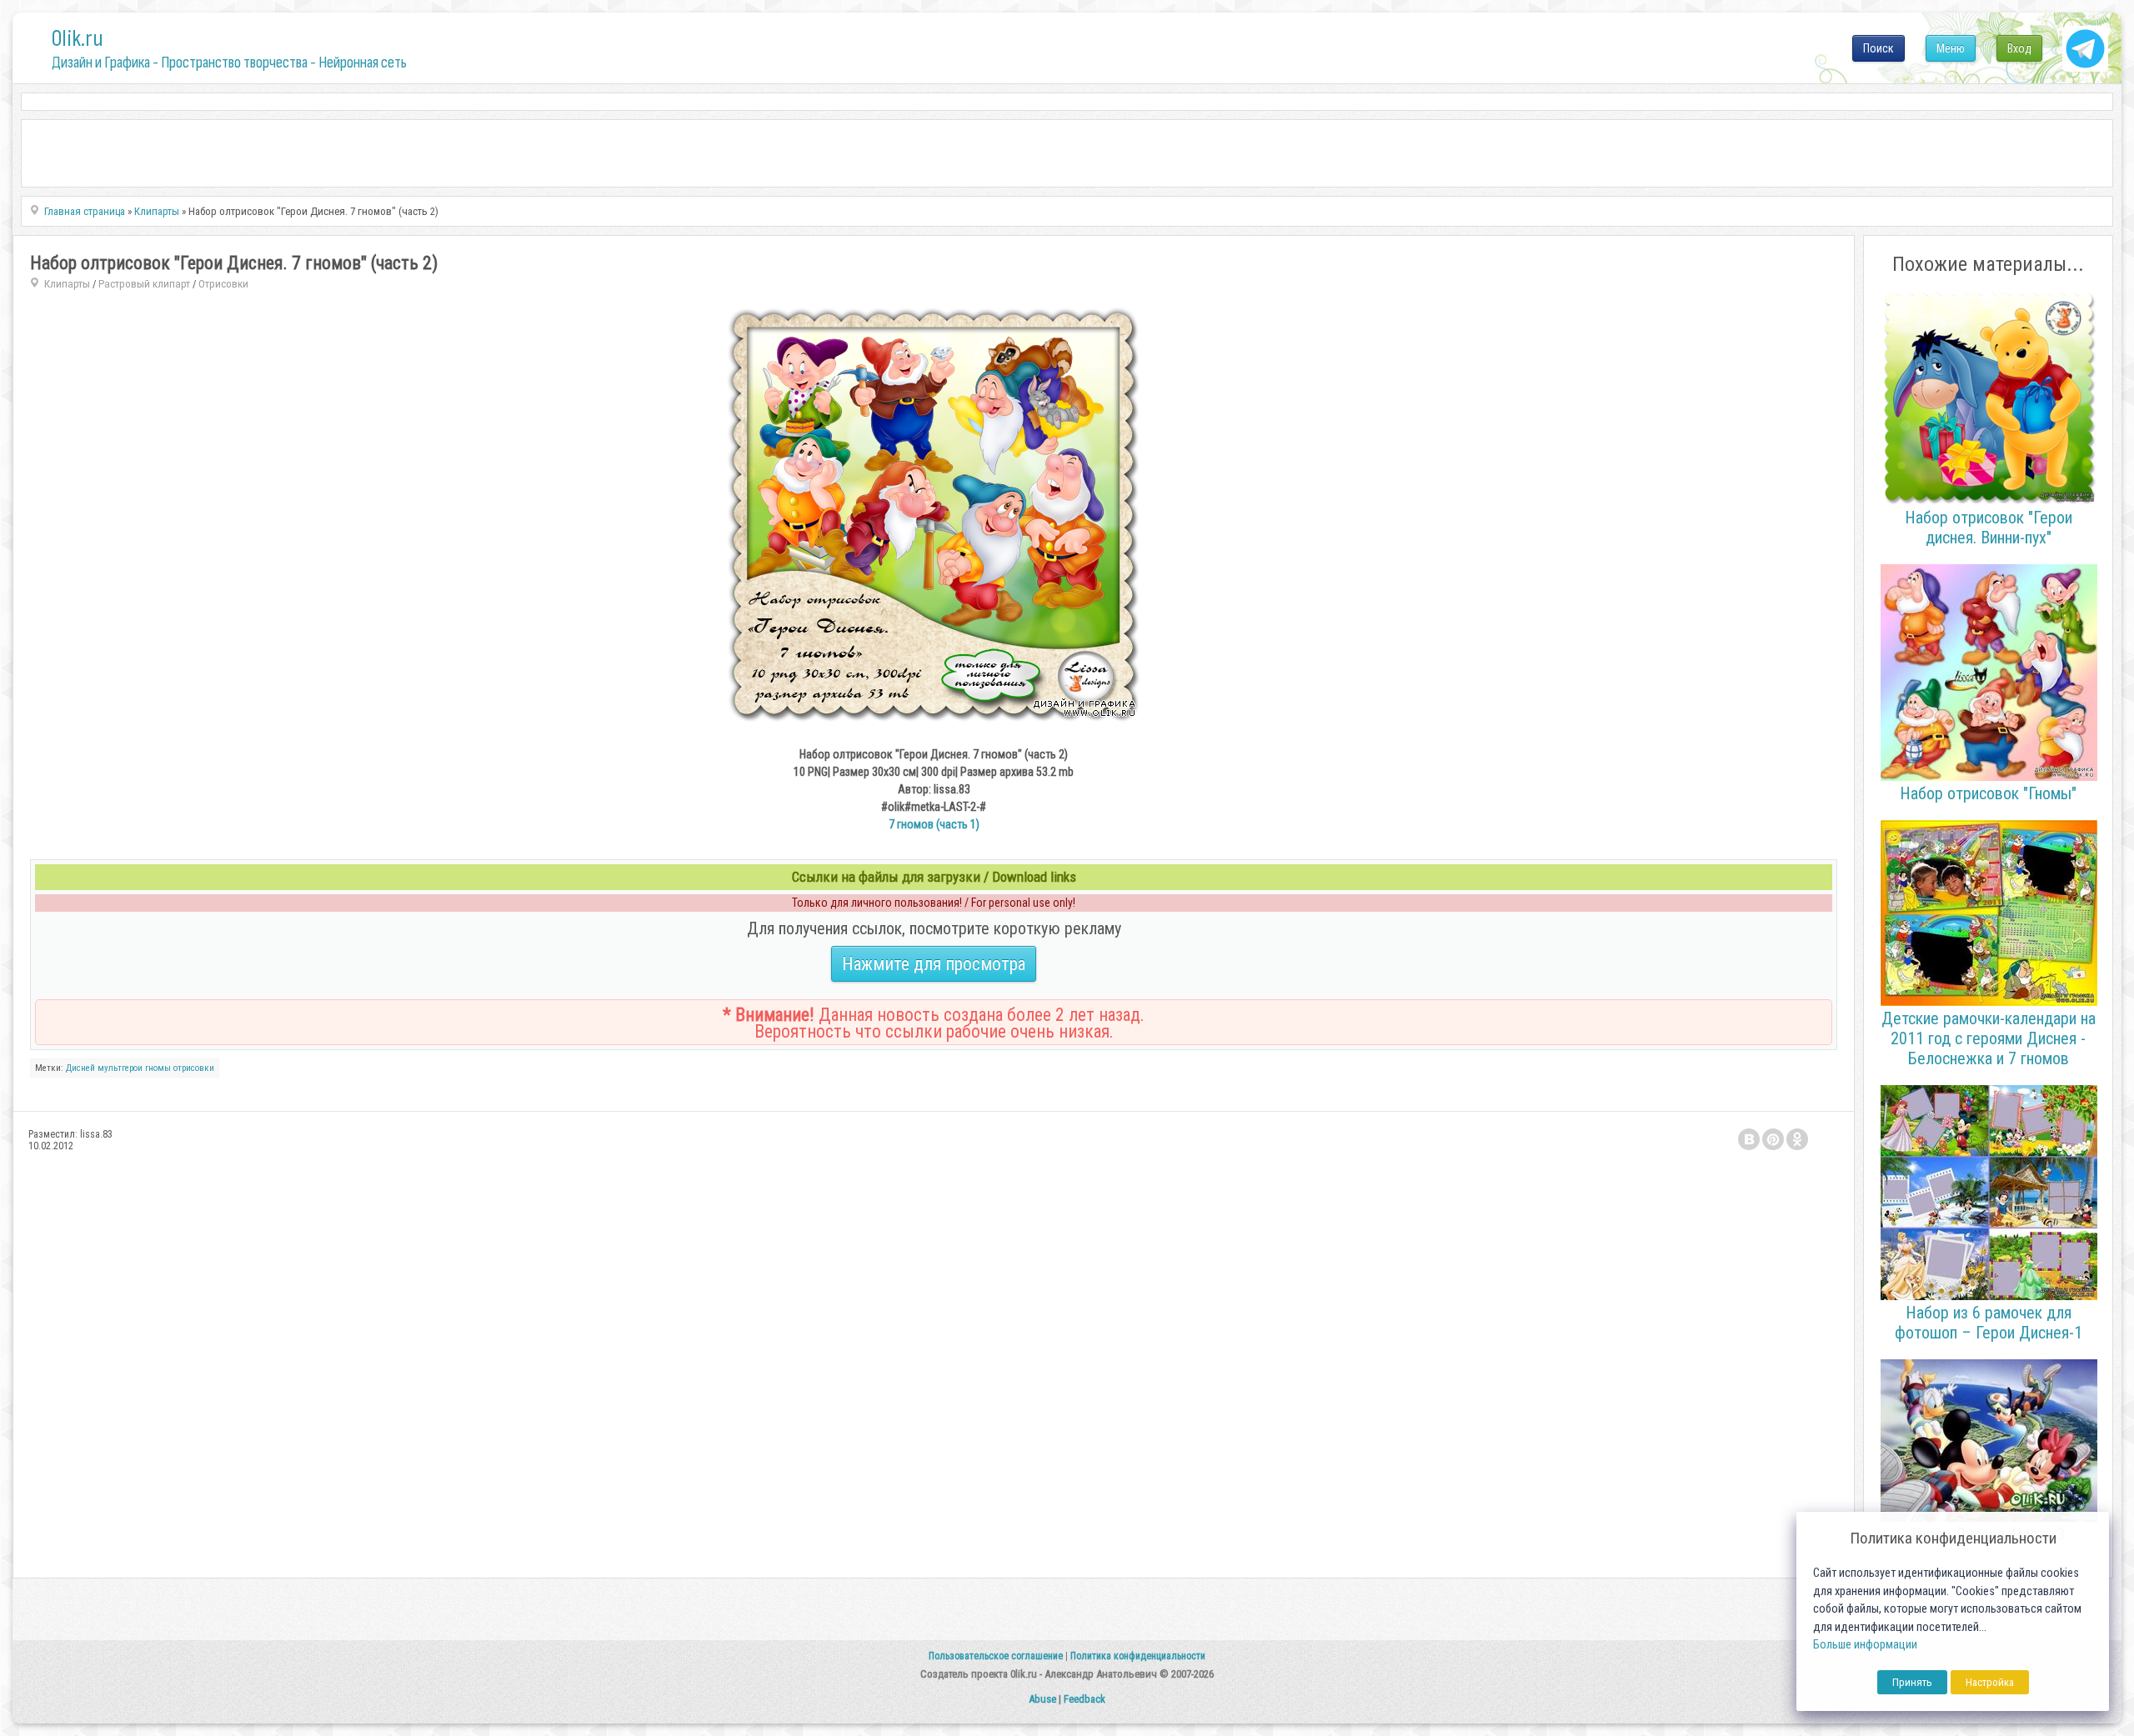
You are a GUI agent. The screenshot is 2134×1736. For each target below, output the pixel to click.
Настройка (1990, 1682)
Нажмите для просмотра (934, 964)
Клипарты (67, 284)
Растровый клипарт (144, 284)
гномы (158, 1068)
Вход (2019, 48)
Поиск (1879, 48)
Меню (1951, 48)
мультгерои (120, 1068)
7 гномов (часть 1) (934, 824)
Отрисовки (223, 284)
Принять (1912, 1682)
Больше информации (1865, 1645)
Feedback (1085, 1699)
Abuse (1042, 1699)
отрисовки (194, 1068)
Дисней (80, 1068)
